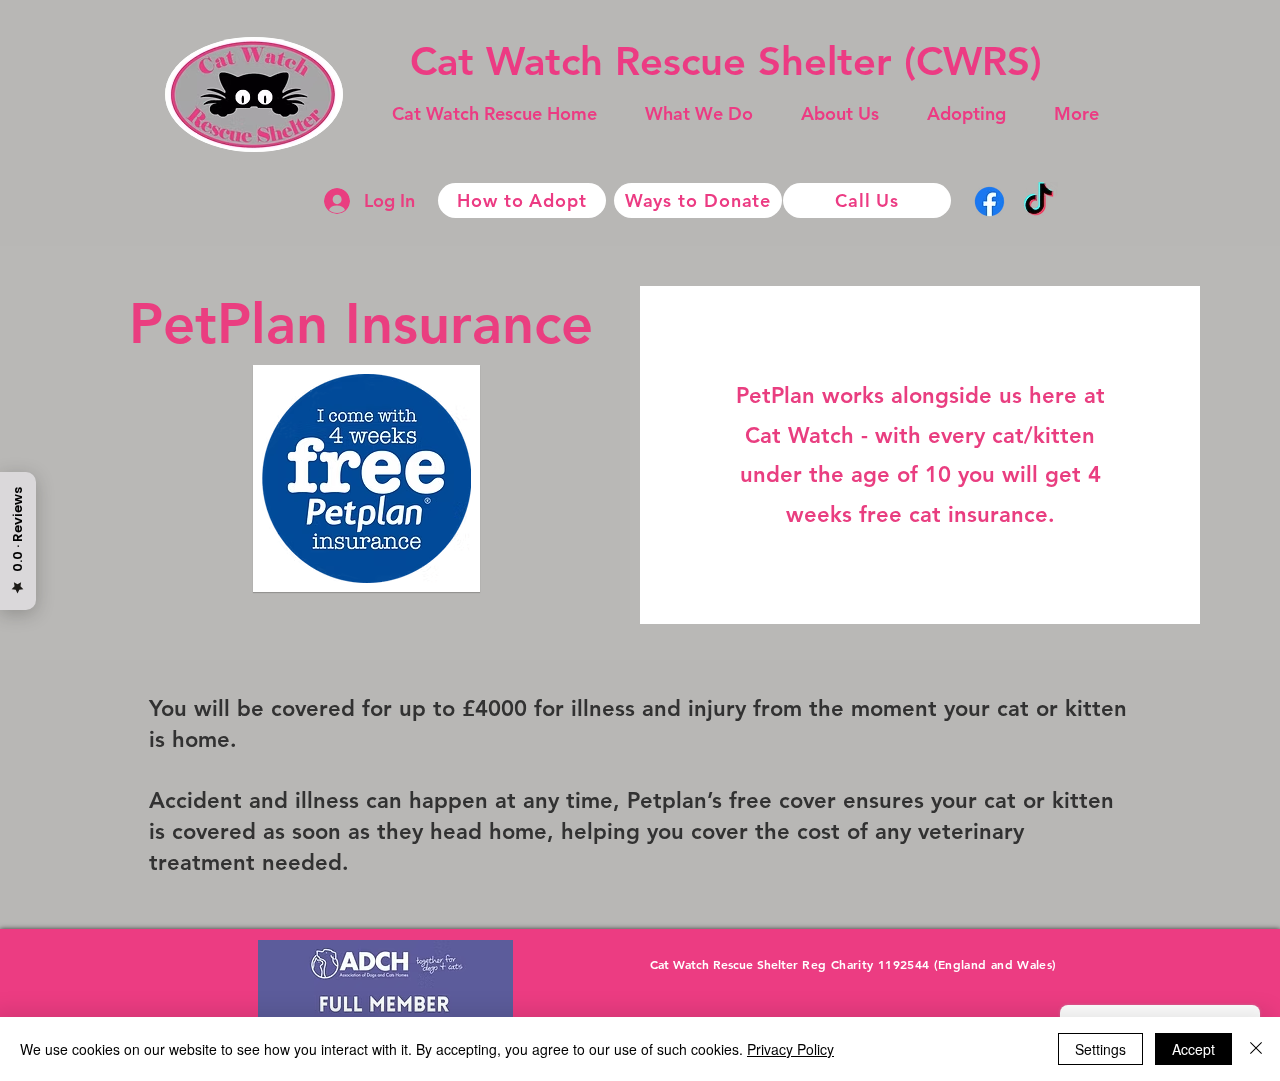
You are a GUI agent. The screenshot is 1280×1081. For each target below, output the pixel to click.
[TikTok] (1038, 201)
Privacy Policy (790, 1049)
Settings (1100, 1049)
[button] (699, 114)
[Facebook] (989, 201)
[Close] (1256, 1049)
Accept (1193, 1049)
